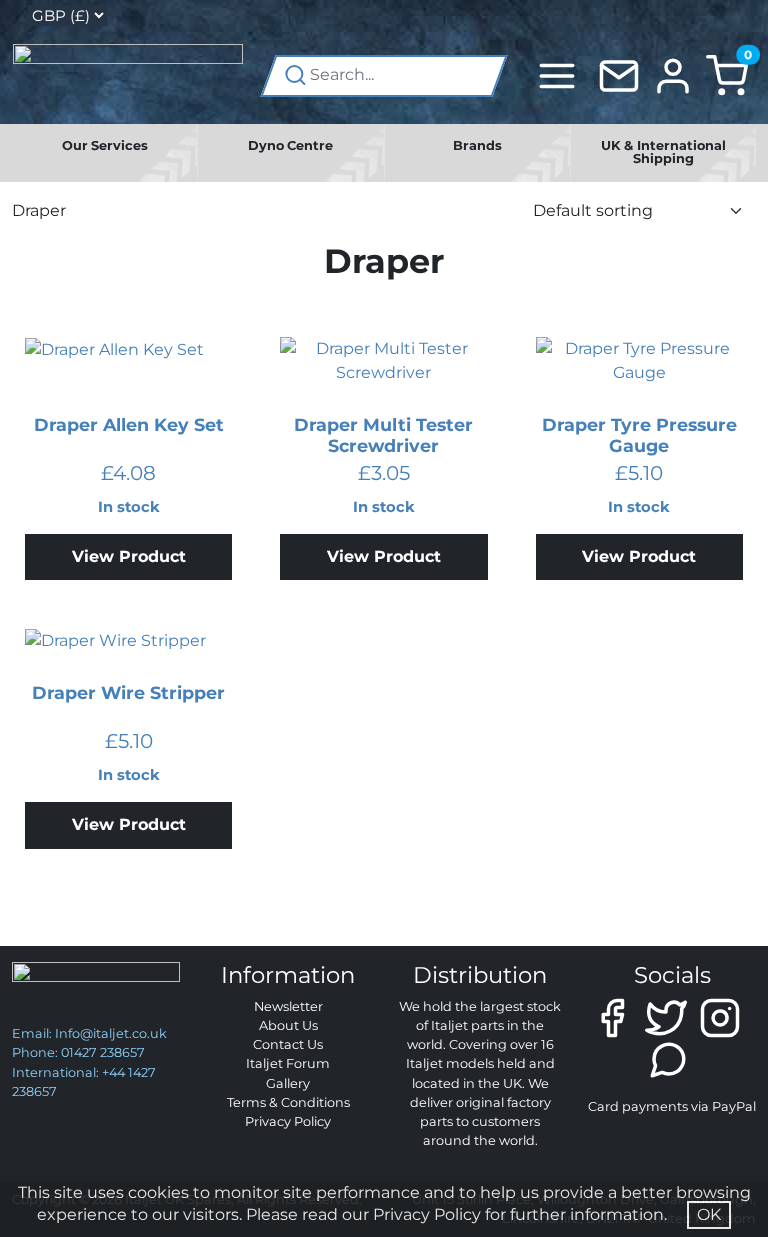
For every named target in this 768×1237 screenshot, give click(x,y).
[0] (727, 74)
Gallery (288, 1083)
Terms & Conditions (288, 1102)
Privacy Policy (288, 1121)
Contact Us (288, 1044)
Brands (477, 145)
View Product (129, 556)
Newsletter (288, 1006)
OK (709, 1214)
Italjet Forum (288, 1063)
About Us (288, 1025)
